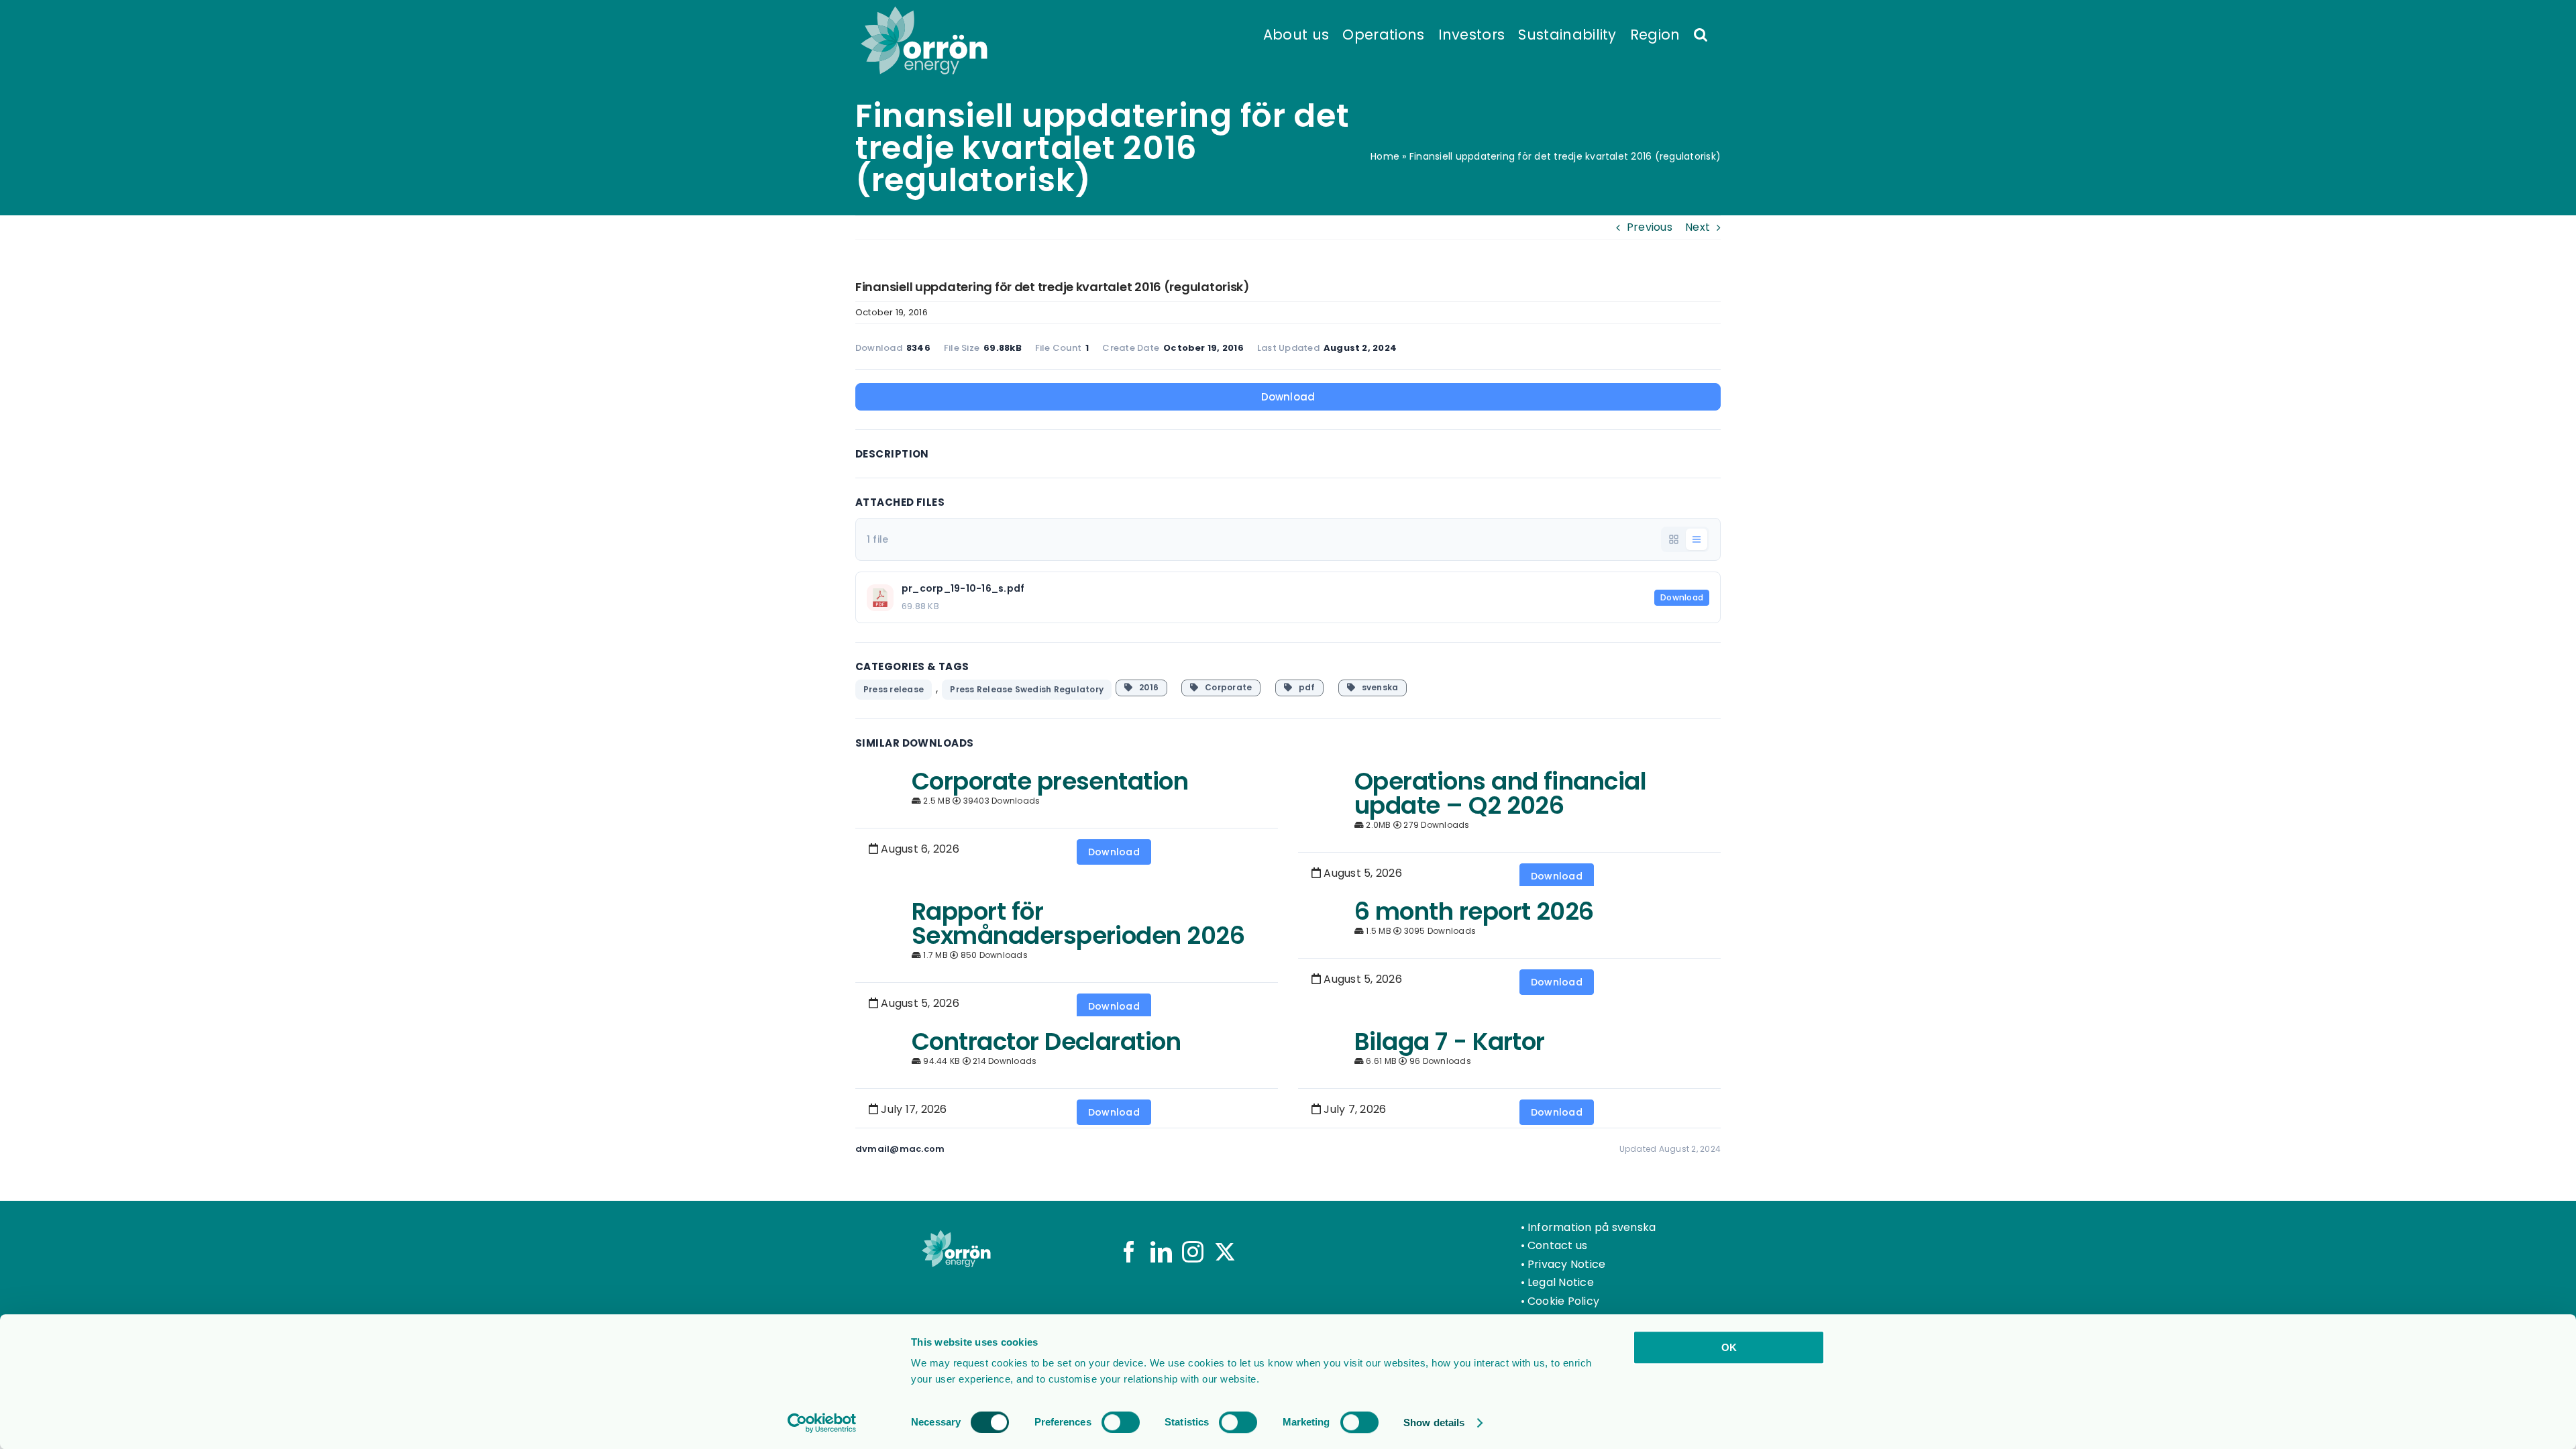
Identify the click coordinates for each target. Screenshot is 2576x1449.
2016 (1145, 687)
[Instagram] (1193, 1252)
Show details (1434, 1423)
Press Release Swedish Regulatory (1027, 689)
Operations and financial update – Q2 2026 (1500, 793)
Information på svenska (1592, 1227)
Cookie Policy (1563, 1301)
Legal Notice (1561, 1282)
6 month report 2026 (1474, 911)
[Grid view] (1674, 539)
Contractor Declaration (1046, 1041)
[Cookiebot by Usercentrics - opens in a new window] (822, 1423)
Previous (1650, 227)
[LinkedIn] (1161, 1252)
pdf (1303, 687)
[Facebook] (1129, 1252)
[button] (1701, 34)
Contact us (1557, 1245)
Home (1385, 156)
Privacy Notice (1566, 1264)
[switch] (1121, 1422)
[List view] (1697, 539)
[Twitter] (1225, 1252)
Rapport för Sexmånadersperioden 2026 (1078, 923)
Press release (894, 689)
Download (1288, 397)
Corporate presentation (1050, 781)
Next (1698, 227)
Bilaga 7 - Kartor (1450, 1041)
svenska (1377, 687)
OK (1729, 1347)
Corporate (1226, 687)
